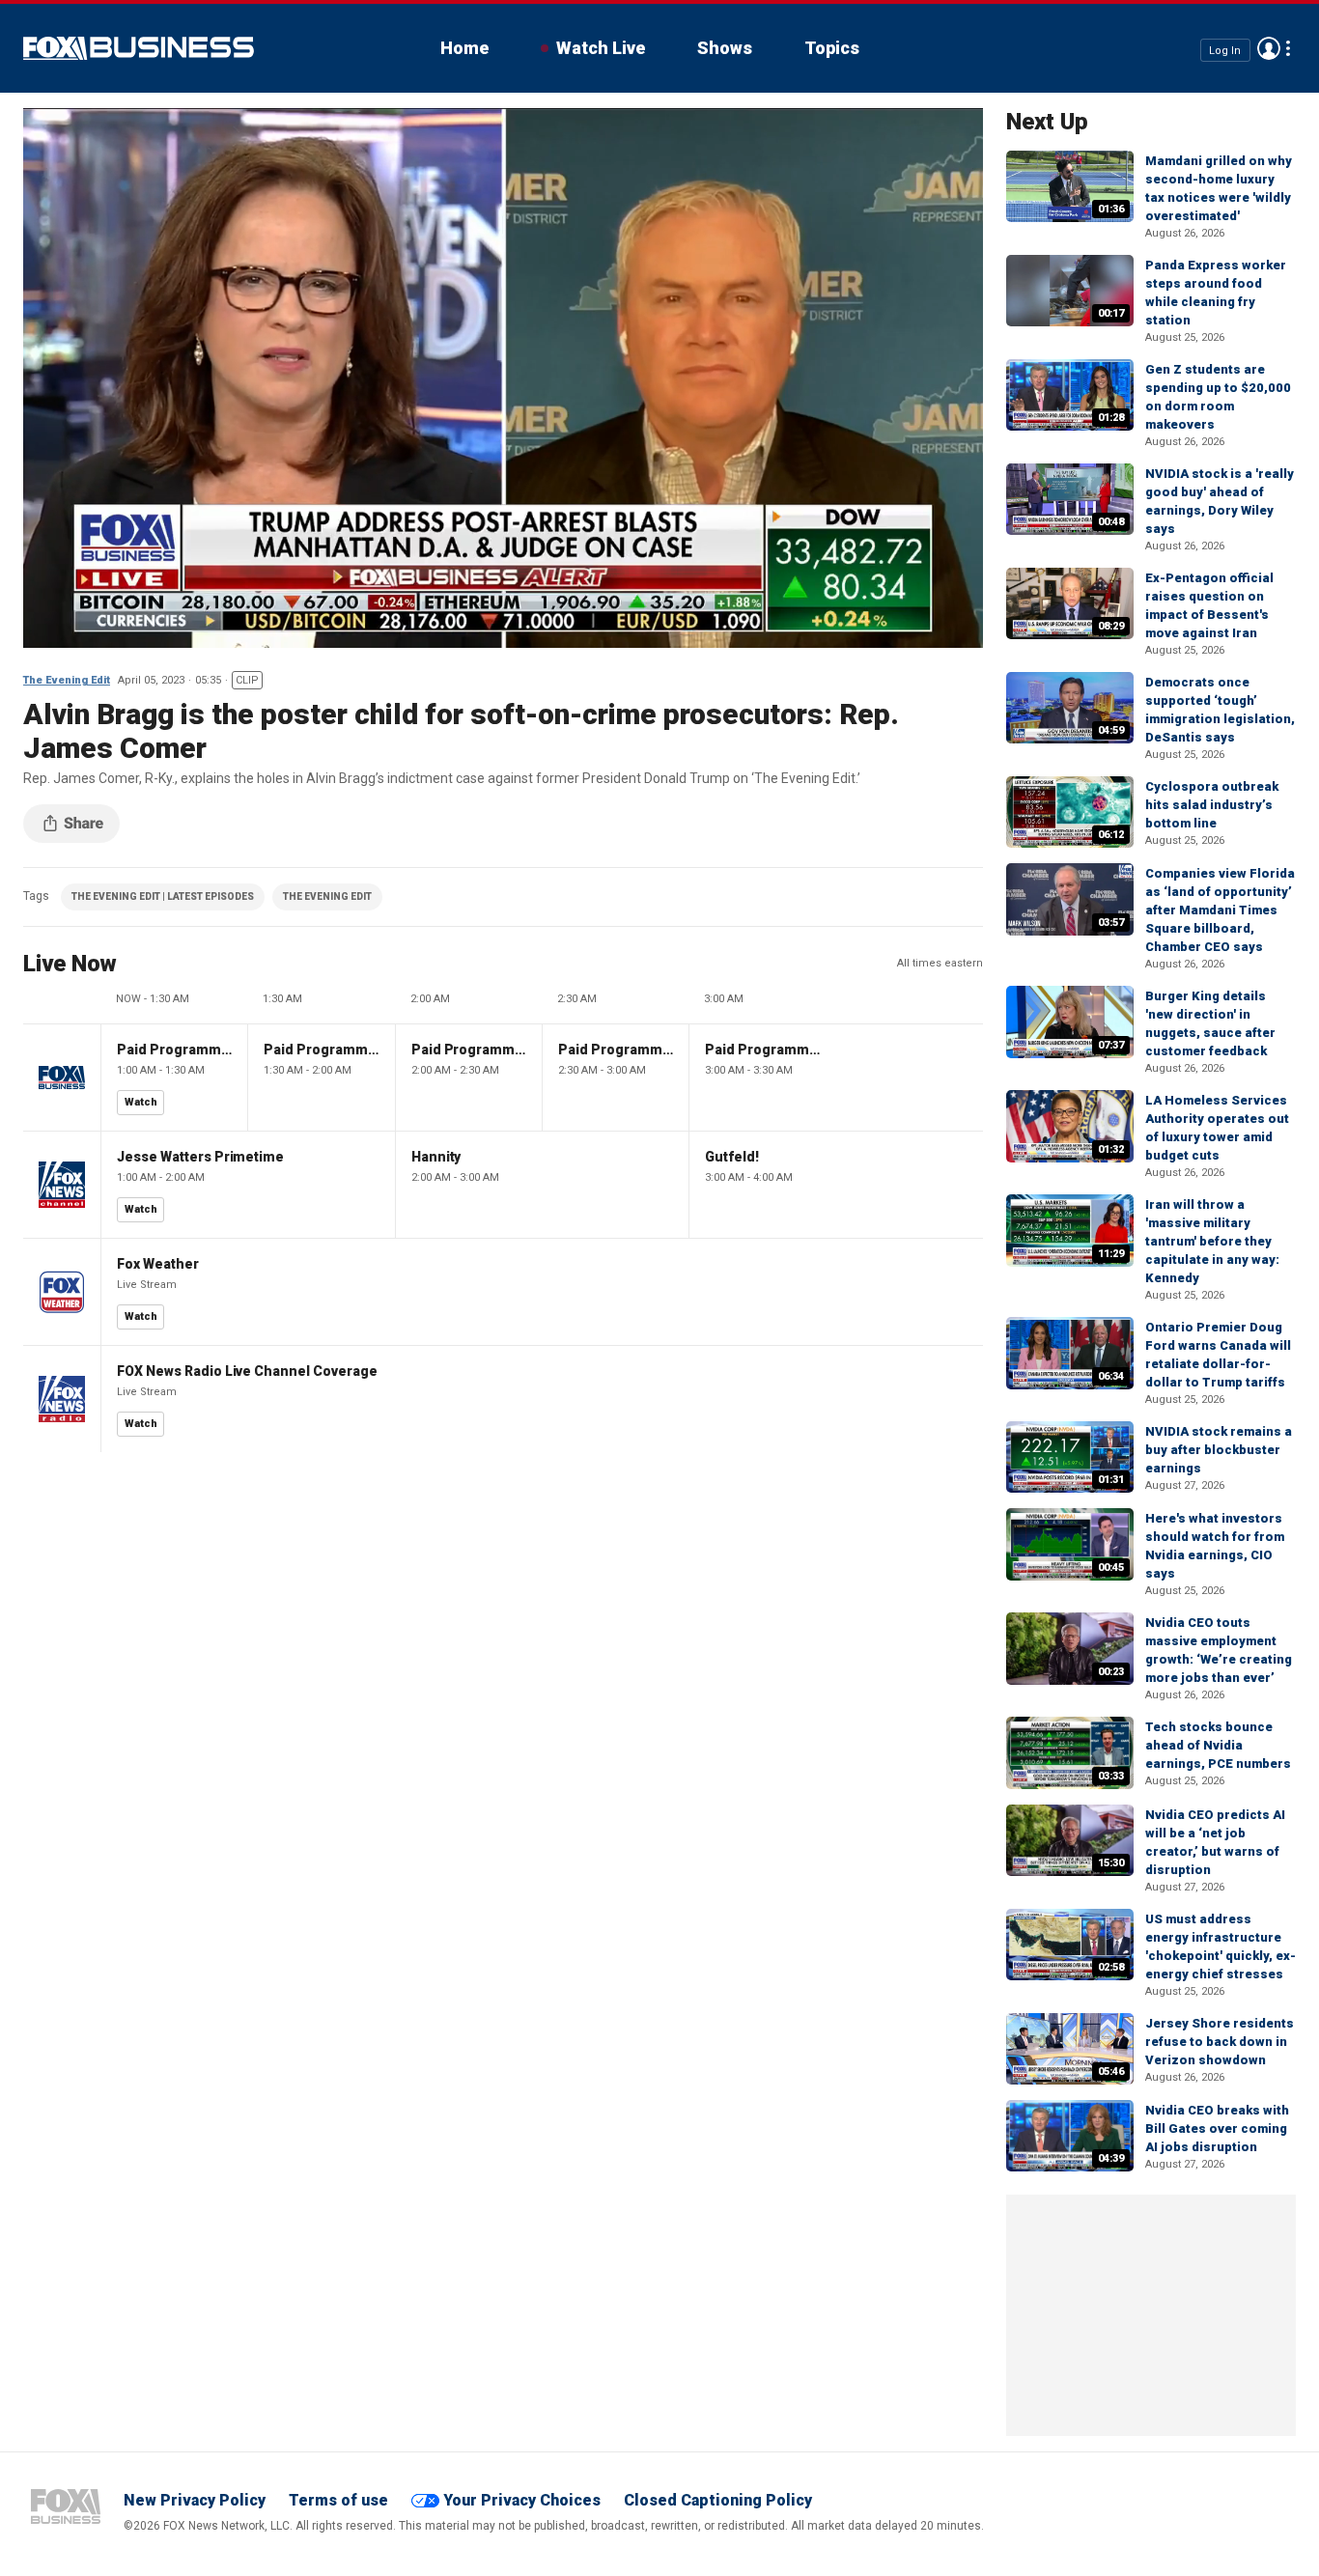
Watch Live (601, 48)
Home (464, 48)
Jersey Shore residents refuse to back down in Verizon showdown (1220, 2042)
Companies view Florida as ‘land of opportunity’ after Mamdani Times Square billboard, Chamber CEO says (1220, 910)
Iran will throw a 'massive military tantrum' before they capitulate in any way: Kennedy (1212, 1241)
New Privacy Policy (195, 2500)
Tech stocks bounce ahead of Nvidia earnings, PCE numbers (1218, 1745)
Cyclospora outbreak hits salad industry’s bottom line (1212, 805)
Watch (141, 1102)
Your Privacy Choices (522, 2500)
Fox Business (139, 48)
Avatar (1269, 48)
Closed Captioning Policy (718, 2500)
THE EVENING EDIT (327, 896)
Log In (1225, 50)
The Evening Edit (67, 680)
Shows (725, 48)
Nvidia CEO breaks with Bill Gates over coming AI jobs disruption (1217, 2128)
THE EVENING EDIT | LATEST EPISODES (163, 896)
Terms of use (338, 2500)
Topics (832, 48)
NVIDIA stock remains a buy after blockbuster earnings (1219, 1450)
